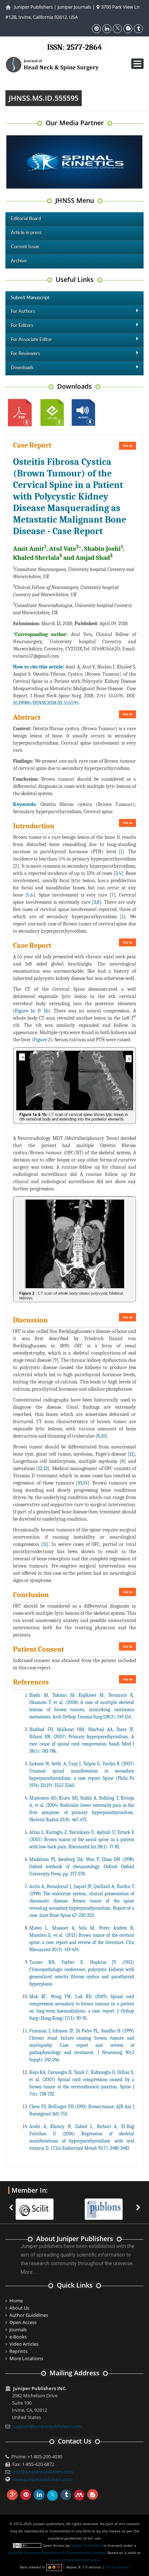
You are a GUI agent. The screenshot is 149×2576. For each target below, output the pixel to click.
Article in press (26, 233)
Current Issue (25, 247)
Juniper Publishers (33, 7)
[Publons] (106, 2205)
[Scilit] (37, 2205)
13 (45, 1468)
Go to (128, 446)
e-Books (18, 2337)
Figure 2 (42, 1040)
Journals (18, 2329)
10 (103, 1436)
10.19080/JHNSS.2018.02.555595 (46, 703)
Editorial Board (26, 219)
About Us (19, 2308)
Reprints (18, 2351)
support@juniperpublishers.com (47, 2426)
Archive (19, 261)
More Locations (26, 2358)
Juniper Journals (74, 7)
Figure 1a (25, 1011)
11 (131, 1454)
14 (85, 1483)
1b (46, 1011)
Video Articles (24, 2344)
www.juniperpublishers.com (42, 2479)
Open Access (23, 2322)
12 (40, 1468)
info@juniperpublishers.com (43, 2472)
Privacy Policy (117, 2567)
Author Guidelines (29, 2315)
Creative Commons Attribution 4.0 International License (57, 2553)
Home (16, 2301)
